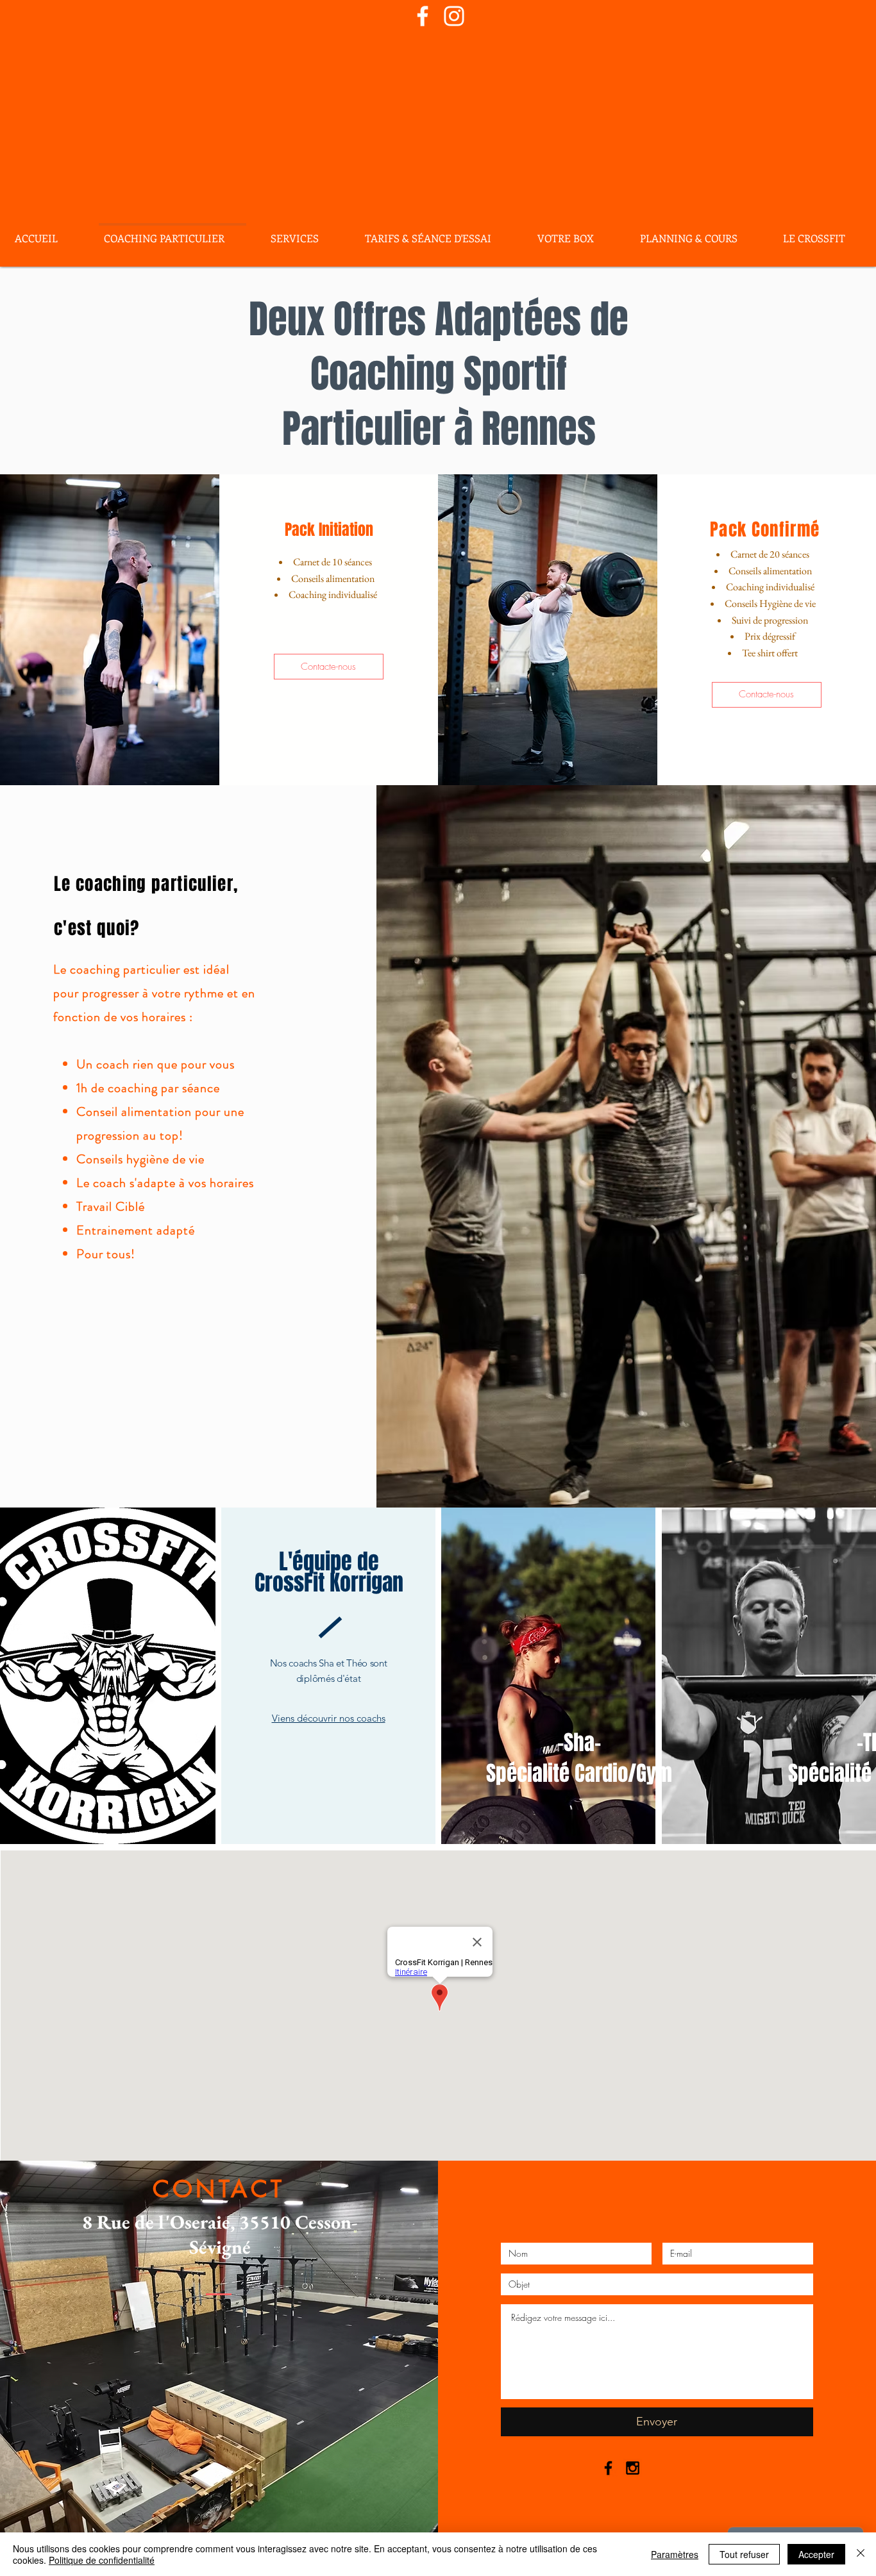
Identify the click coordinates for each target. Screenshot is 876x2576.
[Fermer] (861, 2554)
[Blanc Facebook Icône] (423, 16)
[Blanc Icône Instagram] (454, 16)
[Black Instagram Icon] (633, 2468)
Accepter (816, 2554)
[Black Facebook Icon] (608, 2468)
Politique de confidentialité (102, 2560)
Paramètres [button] (675, 2554)
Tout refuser (744, 2554)
